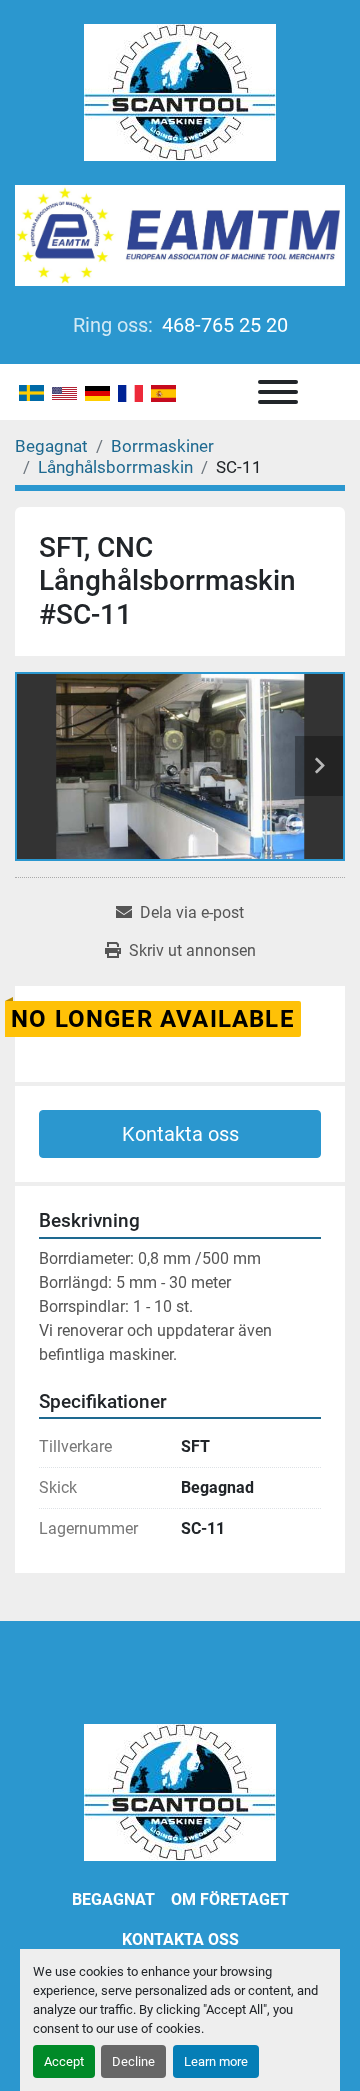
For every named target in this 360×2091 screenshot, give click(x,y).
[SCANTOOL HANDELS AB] (180, 1791)
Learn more (216, 2061)
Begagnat (113, 1899)
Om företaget (230, 1899)
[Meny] (278, 392)
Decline (133, 2061)
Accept (64, 2061)
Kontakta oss (180, 1134)
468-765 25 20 (222, 325)
